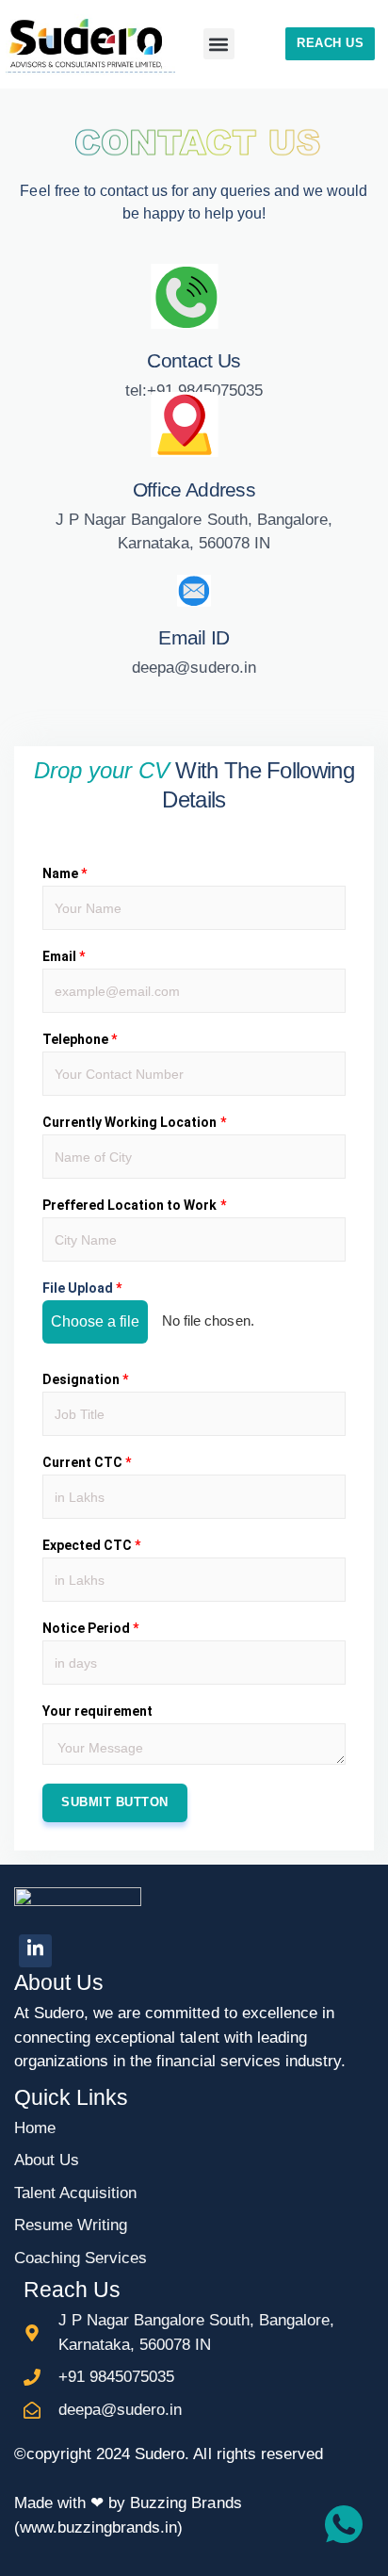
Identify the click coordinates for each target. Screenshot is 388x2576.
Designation (85, 1379)
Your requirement (97, 1711)
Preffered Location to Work (134, 1205)
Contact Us (194, 360)
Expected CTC (91, 1545)
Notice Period (90, 1628)
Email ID (194, 637)
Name (65, 873)
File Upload (82, 1288)
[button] (219, 44)
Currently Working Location (134, 1122)
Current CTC (87, 1462)
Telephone (80, 1039)
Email (64, 956)
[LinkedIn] (35, 1951)
